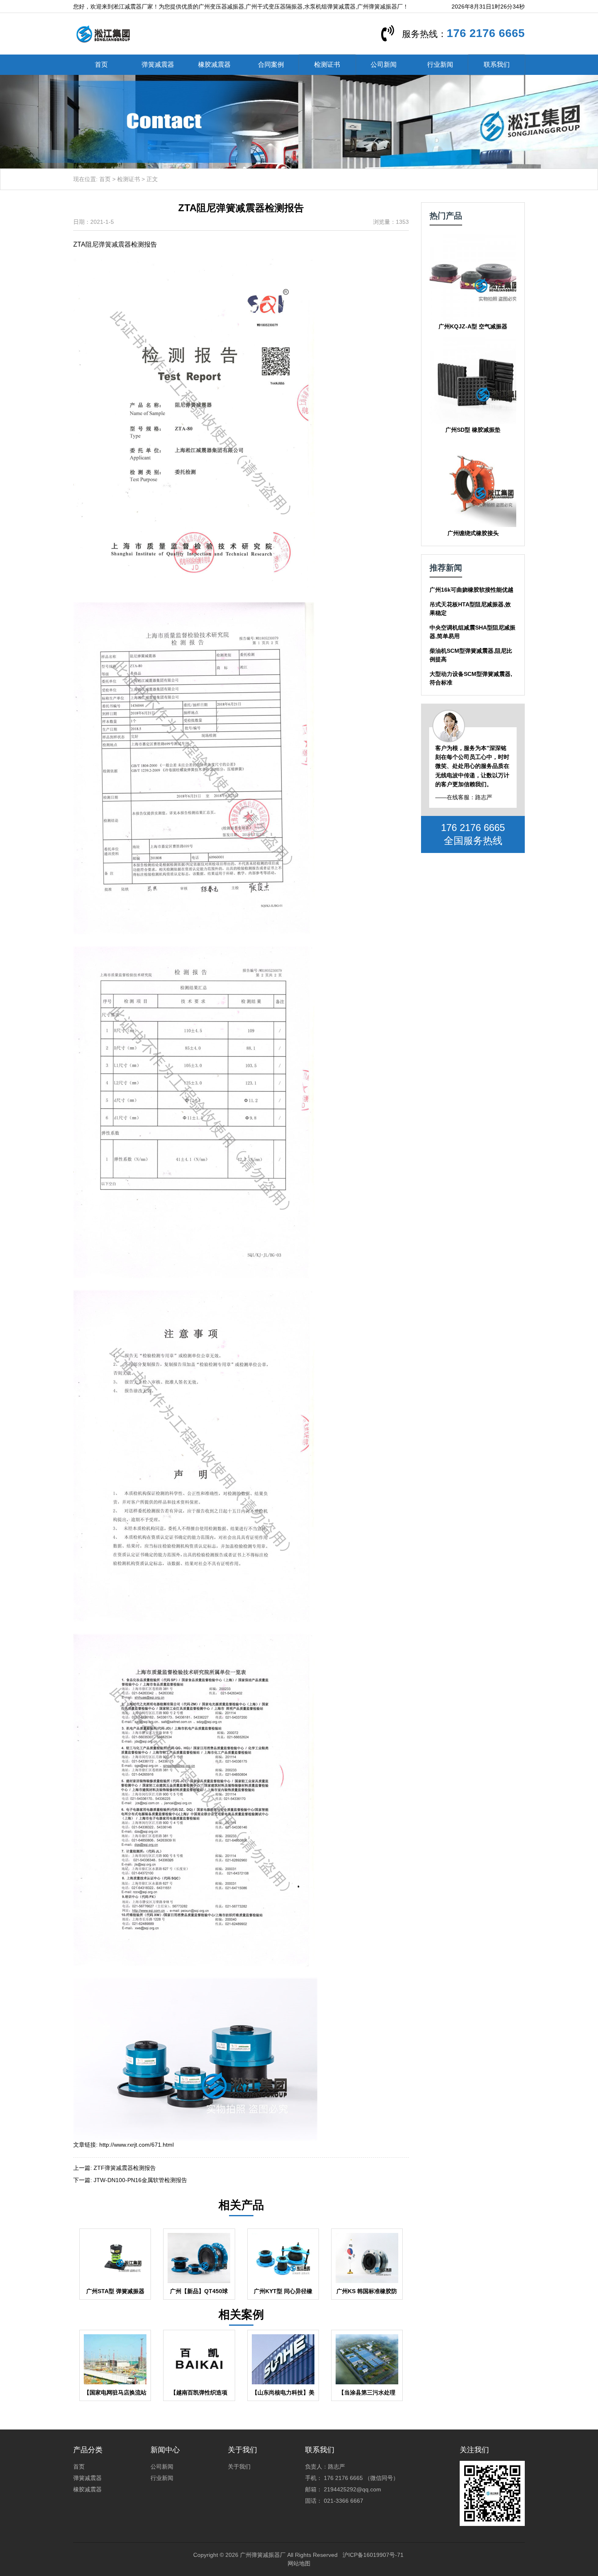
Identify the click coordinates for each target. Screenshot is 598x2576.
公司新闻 (384, 65)
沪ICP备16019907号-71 (373, 2555)
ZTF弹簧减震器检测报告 (125, 2168)
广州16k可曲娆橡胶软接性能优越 (471, 590)
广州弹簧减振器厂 (263, 2555)
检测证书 (327, 65)
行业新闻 (440, 65)
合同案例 (271, 65)
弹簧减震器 (158, 65)
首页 (101, 65)
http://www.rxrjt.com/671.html (136, 2145)
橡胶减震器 (214, 65)
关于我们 (239, 2467)
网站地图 (299, 2563)
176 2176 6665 (486, 33)
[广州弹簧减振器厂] (103, 33)
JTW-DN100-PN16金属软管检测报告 (140, 2180)
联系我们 (497, 65)
